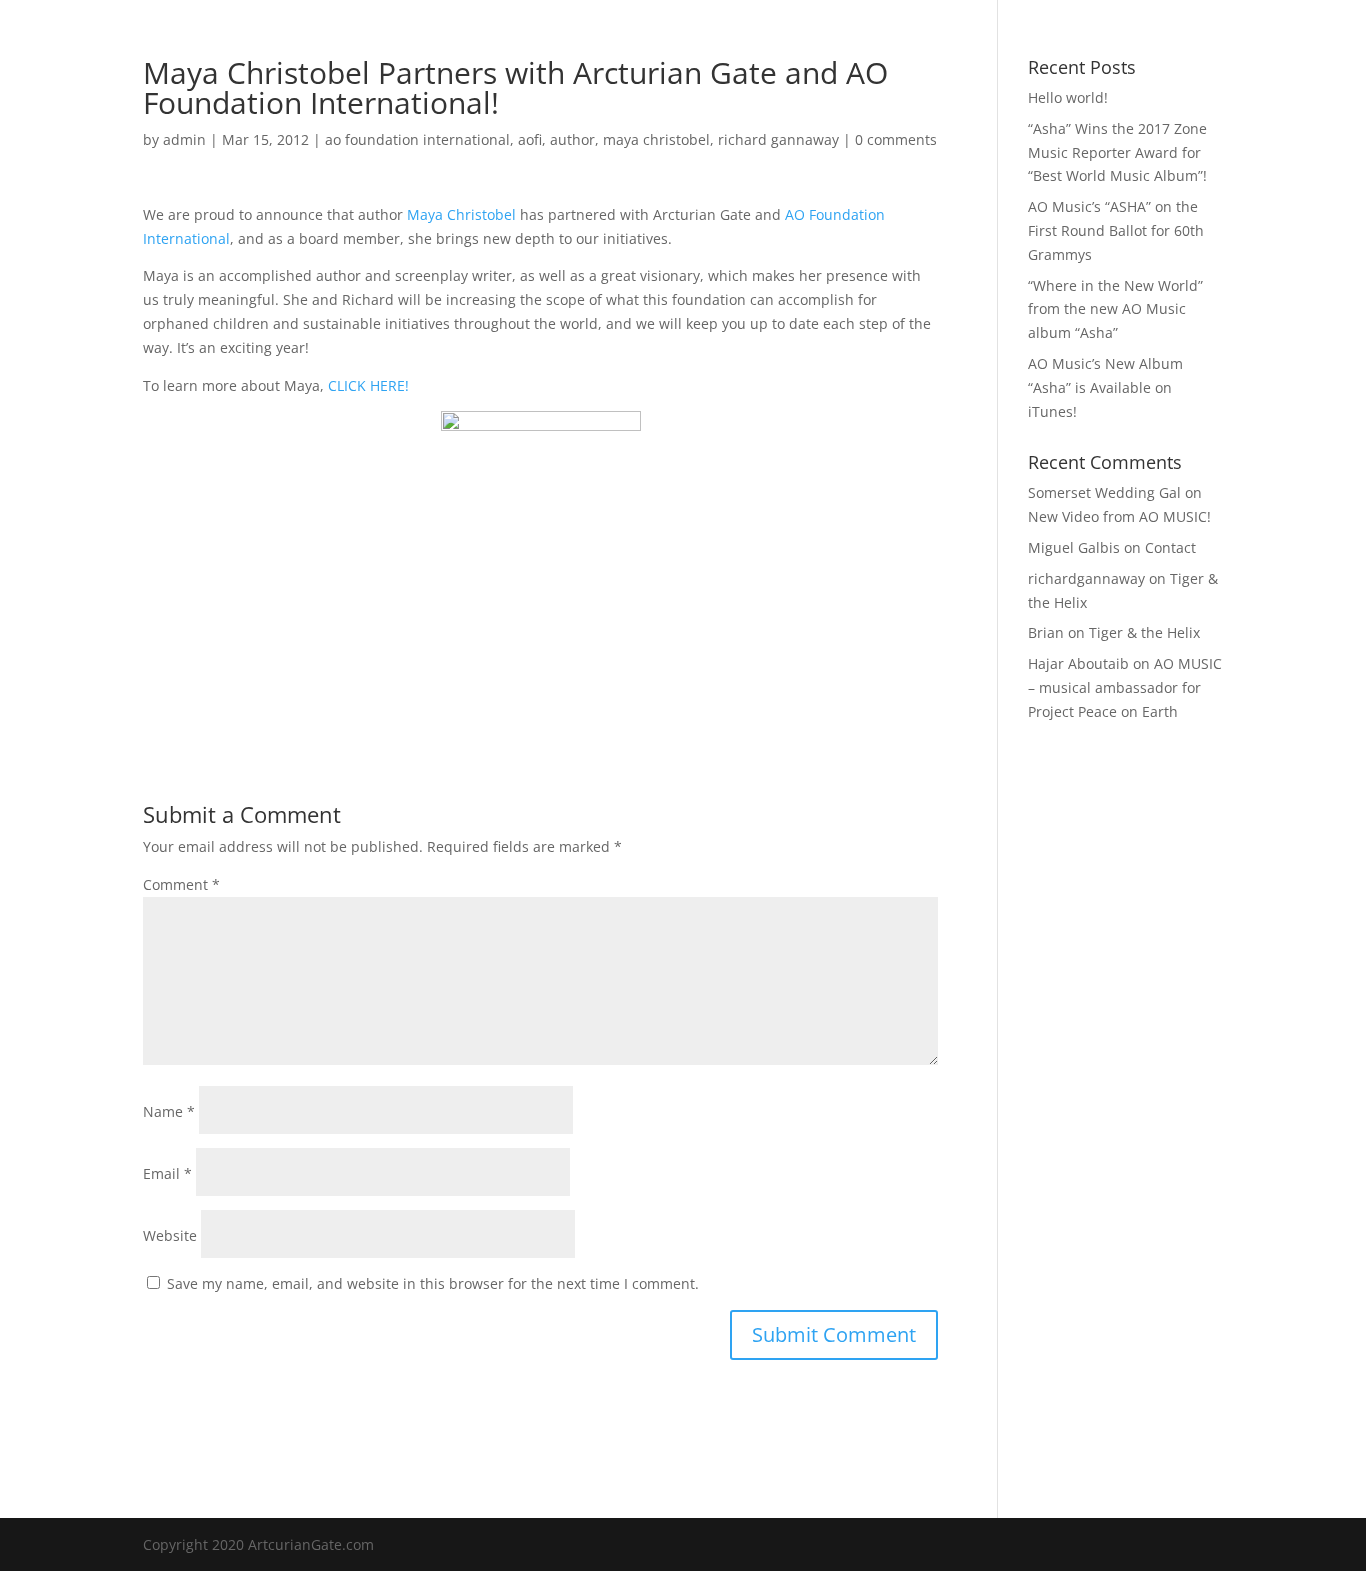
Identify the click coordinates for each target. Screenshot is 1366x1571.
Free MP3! (909, 41)
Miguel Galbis (1074, 547)
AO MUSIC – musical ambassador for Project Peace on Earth (1125, 687)
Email (167, 1173)
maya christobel (656, 139)
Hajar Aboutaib (1078, 663)
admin (184, 139)
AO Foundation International (751, 41)
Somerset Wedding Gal (1104, 492)
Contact (996, 41)
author (572, 139)
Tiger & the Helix (1144, 632)
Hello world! (1068, 97)
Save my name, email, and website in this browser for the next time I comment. (433, 1283)
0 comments (896, 139)
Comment (181, 884)
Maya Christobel (461, 214)
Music (428, 41)
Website (170, 1235)
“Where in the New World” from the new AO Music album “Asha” (1115, 309)
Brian (1046, 632)
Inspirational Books (560, 41)
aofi (530, 139)
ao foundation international (417, 139)
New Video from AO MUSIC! (1119, 516)
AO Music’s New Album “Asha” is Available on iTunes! (1105, 387)
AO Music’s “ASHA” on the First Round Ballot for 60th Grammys (1116, 230)
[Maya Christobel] (540, 561)
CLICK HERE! (368, 385)
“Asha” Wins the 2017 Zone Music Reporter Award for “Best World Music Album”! (1117, 152)
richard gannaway (778, 139)
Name (169, 1111)
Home (361, 41)
